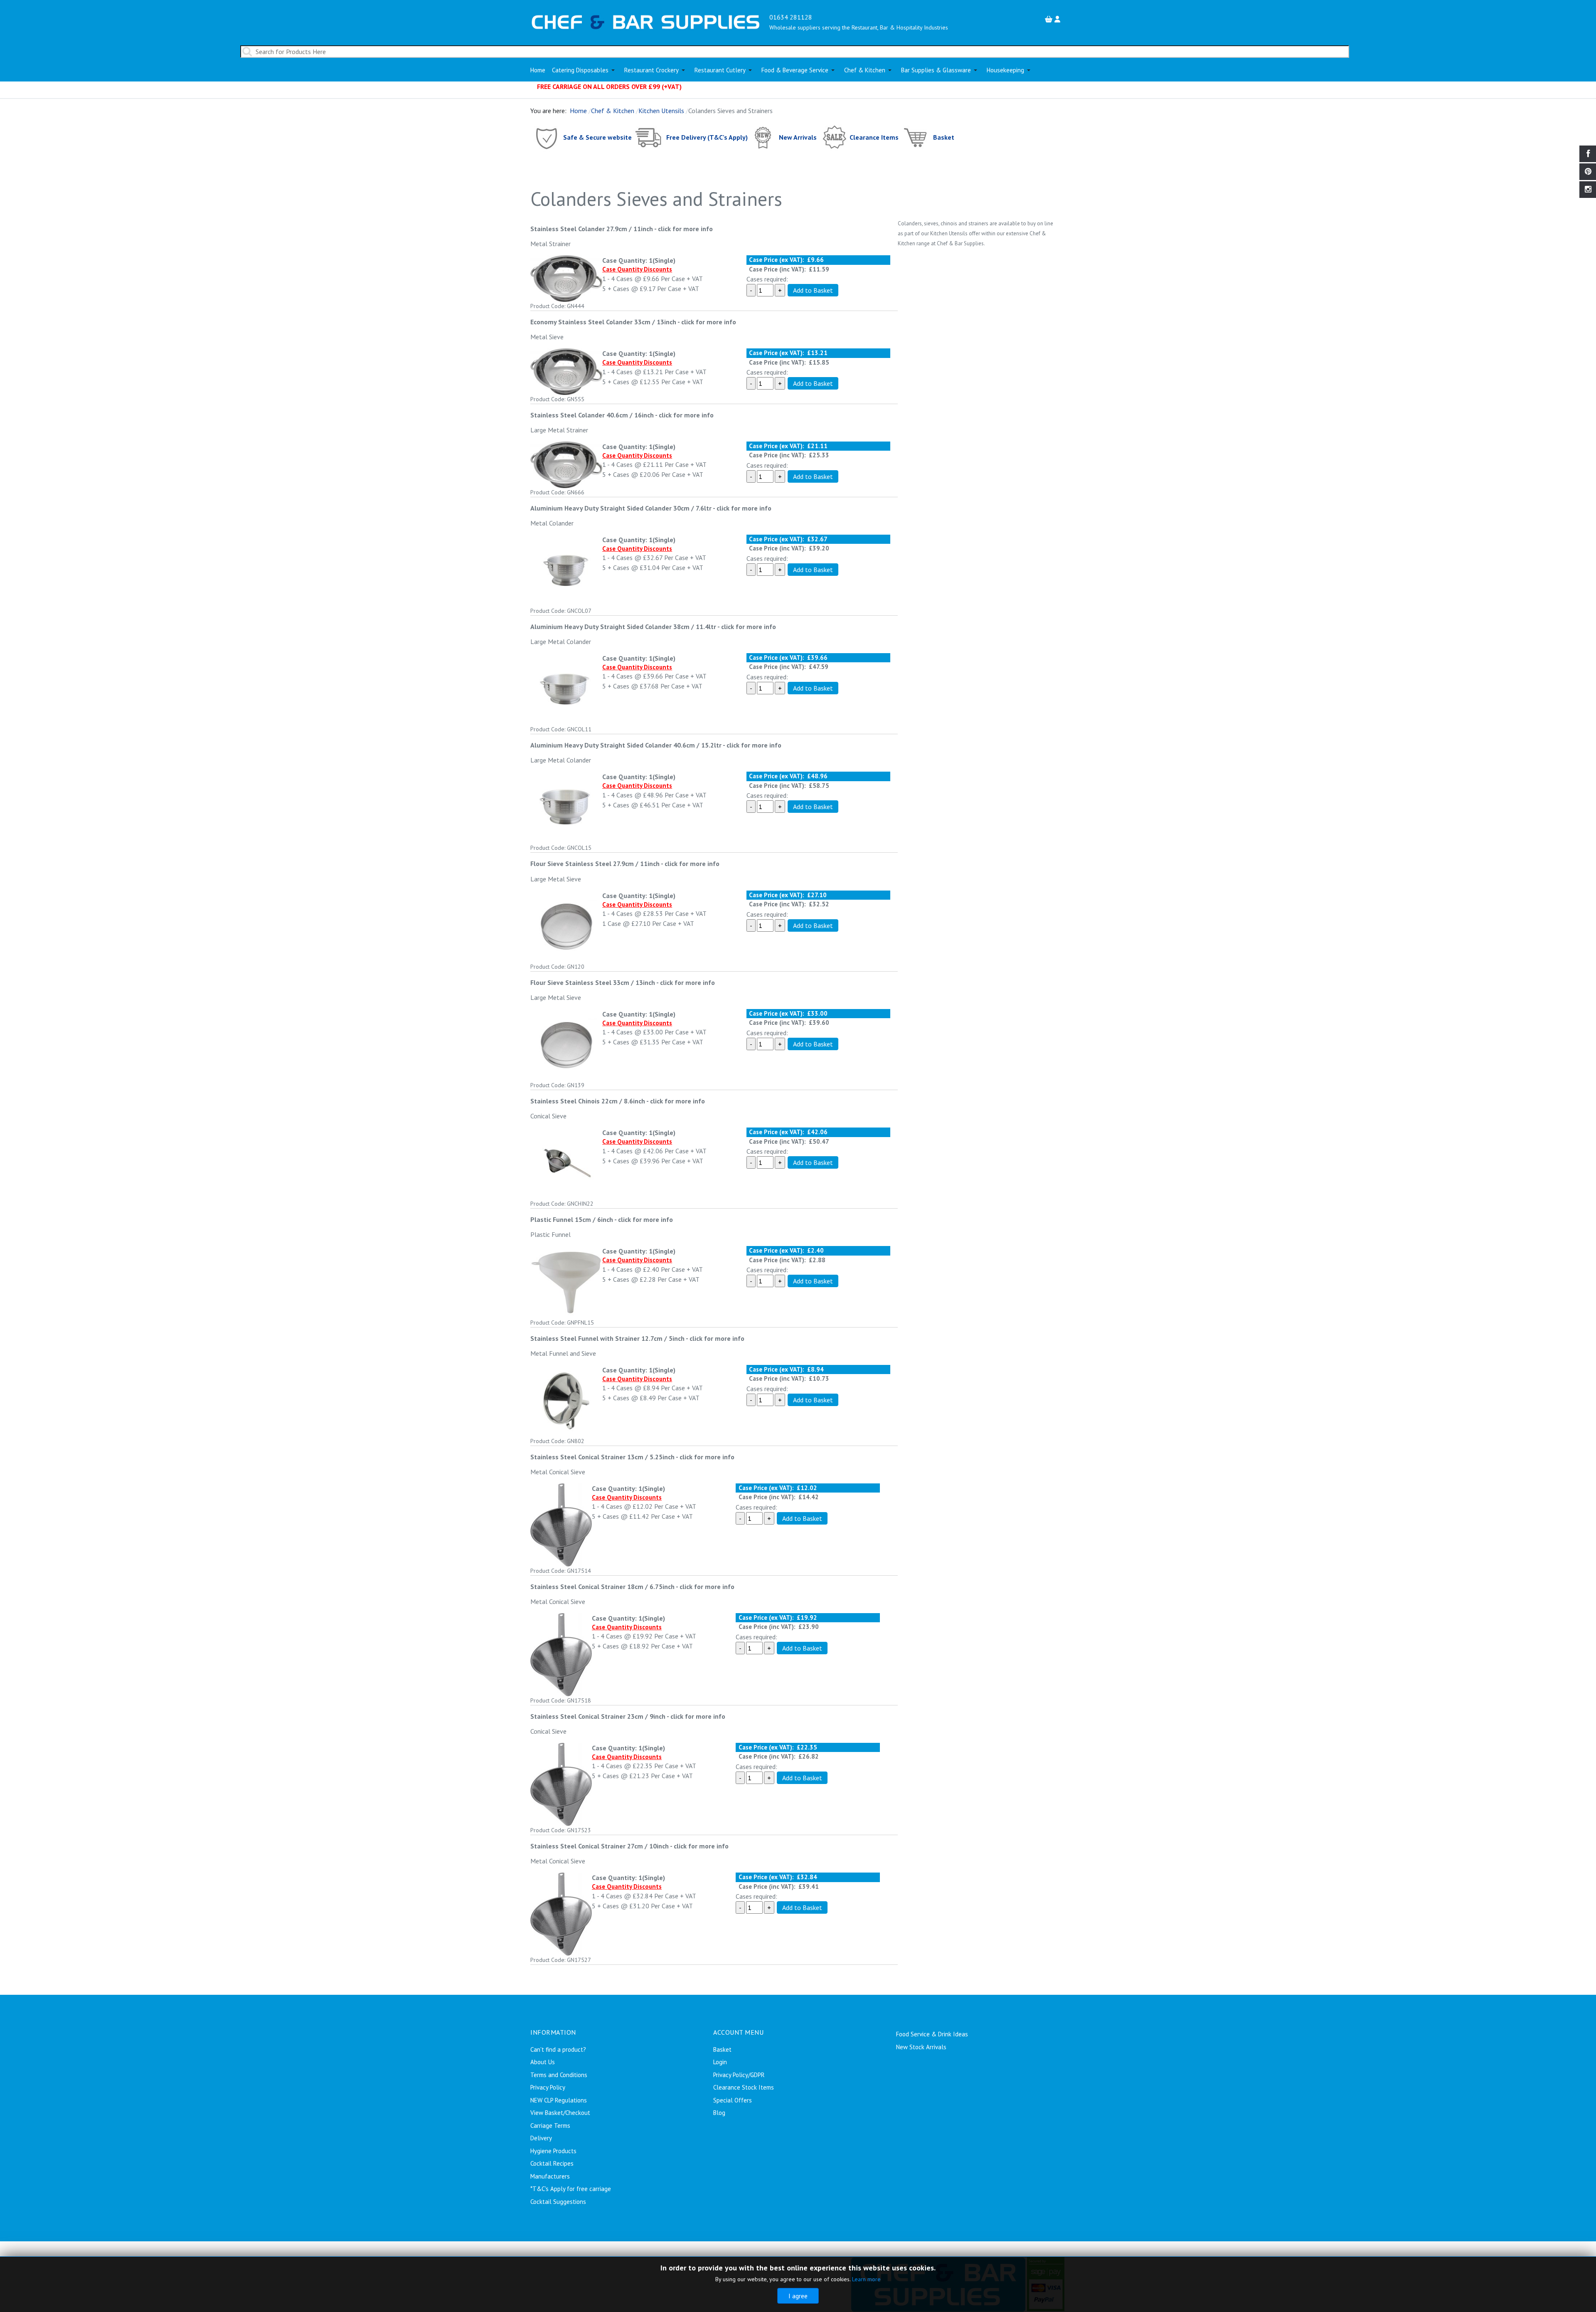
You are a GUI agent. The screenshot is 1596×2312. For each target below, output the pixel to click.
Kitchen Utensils (949, 233)
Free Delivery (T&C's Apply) (707, 137)
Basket (944, 137)
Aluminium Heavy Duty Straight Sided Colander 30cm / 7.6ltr (621, 508)
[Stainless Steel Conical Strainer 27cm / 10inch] (561, 1913)
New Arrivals (798, 137)
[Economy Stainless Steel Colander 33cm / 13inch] (566, 371)
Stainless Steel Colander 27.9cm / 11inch (592, 229)
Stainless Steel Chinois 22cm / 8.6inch (588, 1101)
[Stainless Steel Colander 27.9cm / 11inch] (566, 278)
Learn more (866, 2279)
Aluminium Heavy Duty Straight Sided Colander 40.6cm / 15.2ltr (626, 745)
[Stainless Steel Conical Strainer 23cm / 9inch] (561, 1784)
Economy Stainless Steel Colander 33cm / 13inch (603, 322)
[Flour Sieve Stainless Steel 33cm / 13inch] (566, 1044)
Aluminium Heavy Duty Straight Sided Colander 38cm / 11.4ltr (623, 627)
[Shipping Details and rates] (649, 137)
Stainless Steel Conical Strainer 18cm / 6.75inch (602, 1587)
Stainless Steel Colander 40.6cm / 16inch (592, 415)
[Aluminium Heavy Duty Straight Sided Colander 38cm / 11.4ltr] (566, 688)
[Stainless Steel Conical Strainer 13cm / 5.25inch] (561, 1524)
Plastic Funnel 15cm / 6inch (572, 1219)
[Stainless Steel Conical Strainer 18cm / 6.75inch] (561, 1654)
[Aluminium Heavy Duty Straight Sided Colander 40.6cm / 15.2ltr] (566, 807)
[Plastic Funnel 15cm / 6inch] (566, 1281)
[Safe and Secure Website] (546, 137)
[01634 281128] (646, 21)
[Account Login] (1058, 19)
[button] (585, 70)
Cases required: (767, 279)
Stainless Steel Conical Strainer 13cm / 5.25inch (602, 1457)
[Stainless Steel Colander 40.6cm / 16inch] (566, 464)
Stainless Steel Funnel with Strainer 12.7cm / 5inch (608, 1338)
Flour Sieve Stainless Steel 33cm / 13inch (593, 982)
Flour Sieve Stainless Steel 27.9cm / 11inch (595, 864)
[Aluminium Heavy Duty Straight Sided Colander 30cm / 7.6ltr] (566, 570)
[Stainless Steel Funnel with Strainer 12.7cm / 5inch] (566, 1400)
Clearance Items (874, 137)
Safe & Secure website (597, 137)
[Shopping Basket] (1050, 19)
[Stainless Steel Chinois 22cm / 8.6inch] (566, 1163)
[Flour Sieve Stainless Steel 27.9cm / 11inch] (566, 925)
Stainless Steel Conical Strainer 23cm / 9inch (598, 1716)
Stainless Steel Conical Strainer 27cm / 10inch (600, 1846)
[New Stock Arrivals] (763, 137)
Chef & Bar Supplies (960, 243)
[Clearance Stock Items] (834, 137)
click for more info (685, 229)
